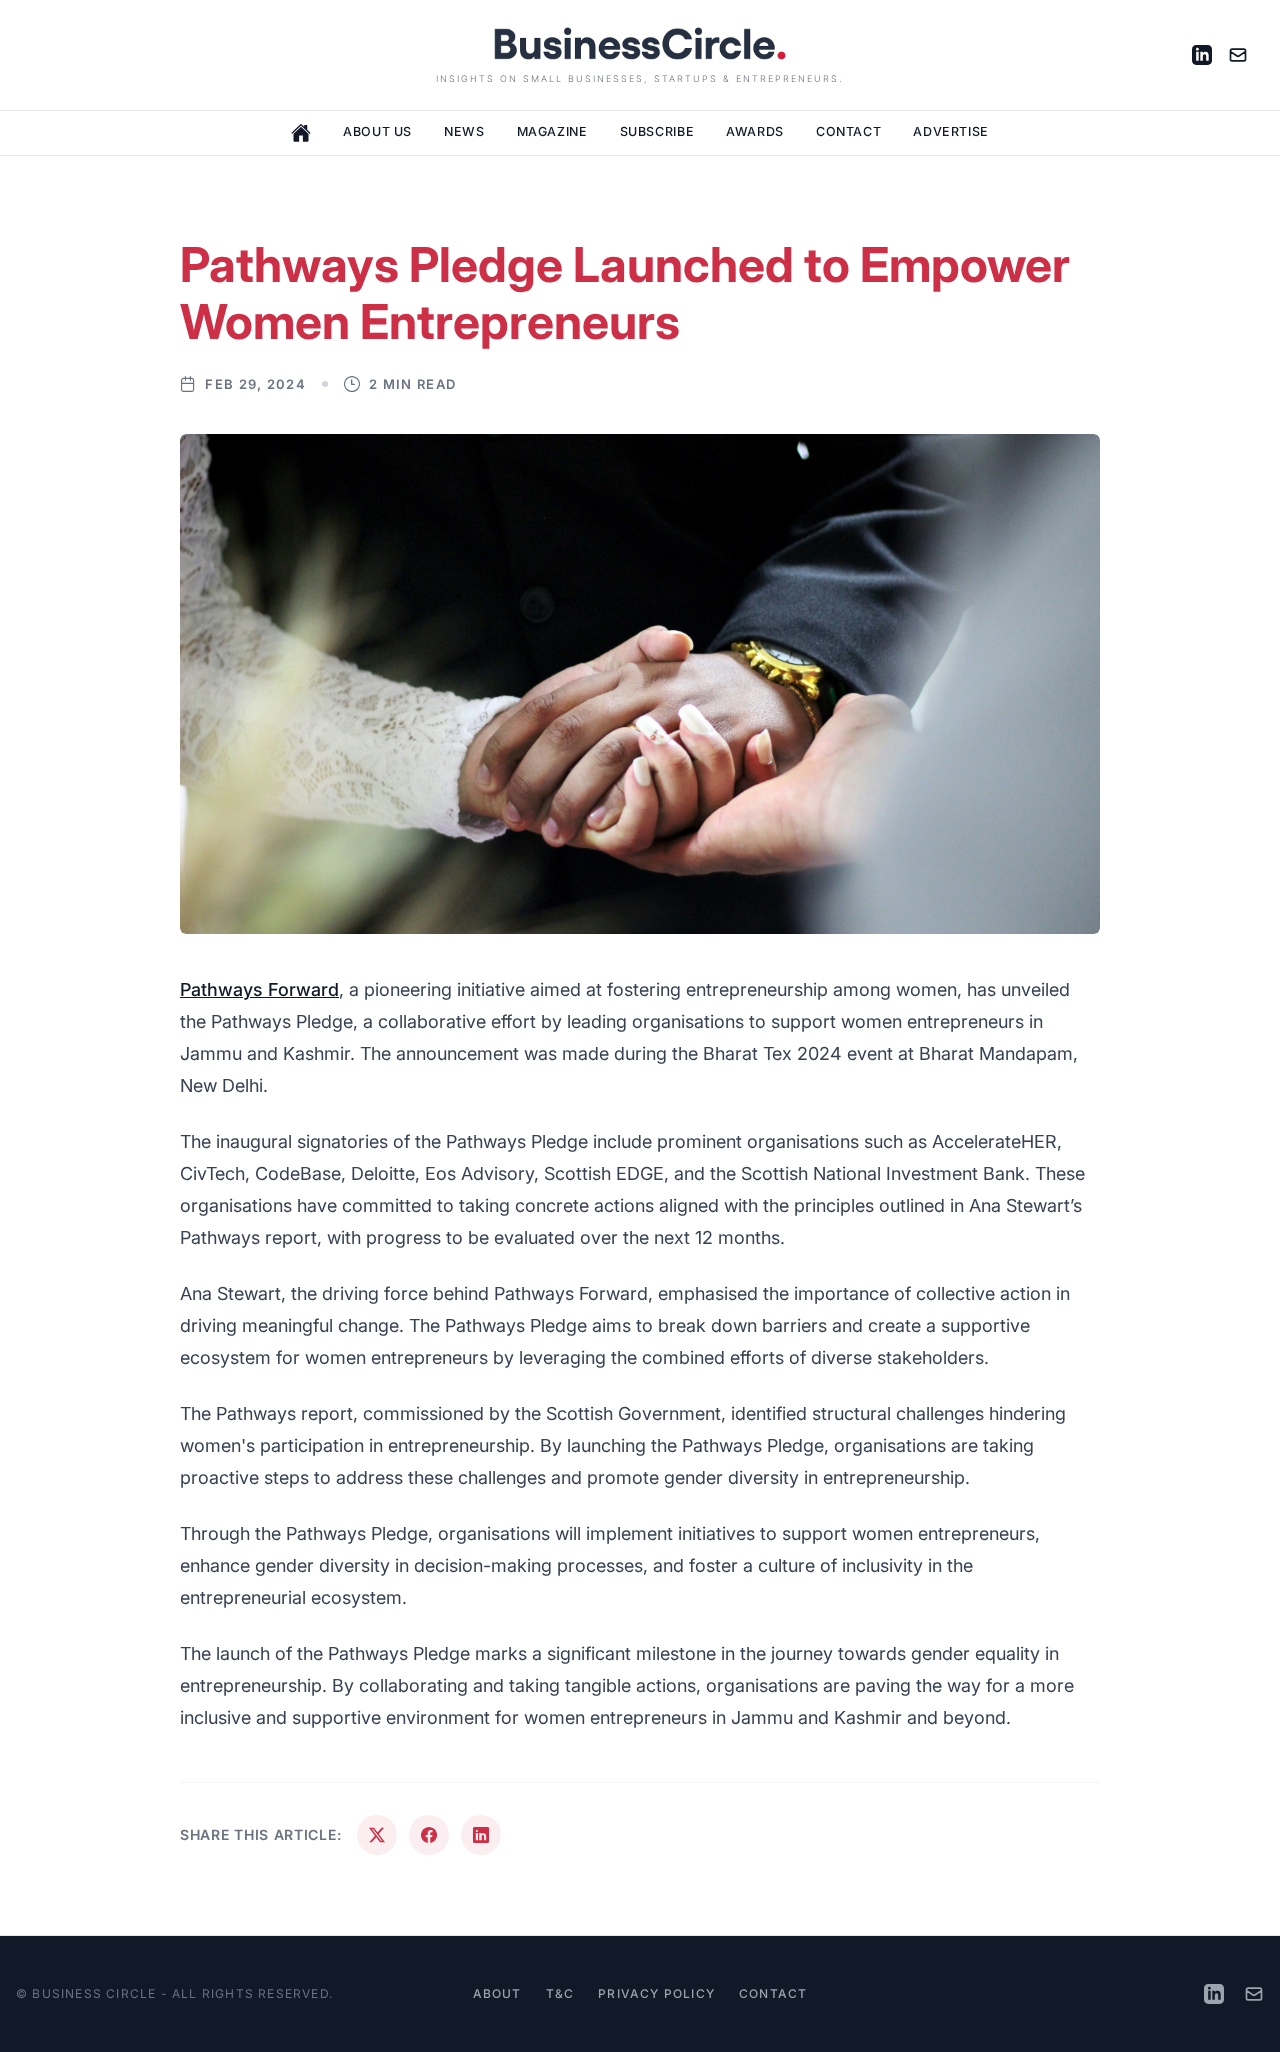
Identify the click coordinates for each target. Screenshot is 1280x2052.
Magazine (552, 131)
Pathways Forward (259, 989)
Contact (848, 131)
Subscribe (657, 131)
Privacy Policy (656, 1993)
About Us (377, 131)
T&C (560, 1993)
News (464, 131)
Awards (755, 131)
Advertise (951, 131)
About (497, 1993)
